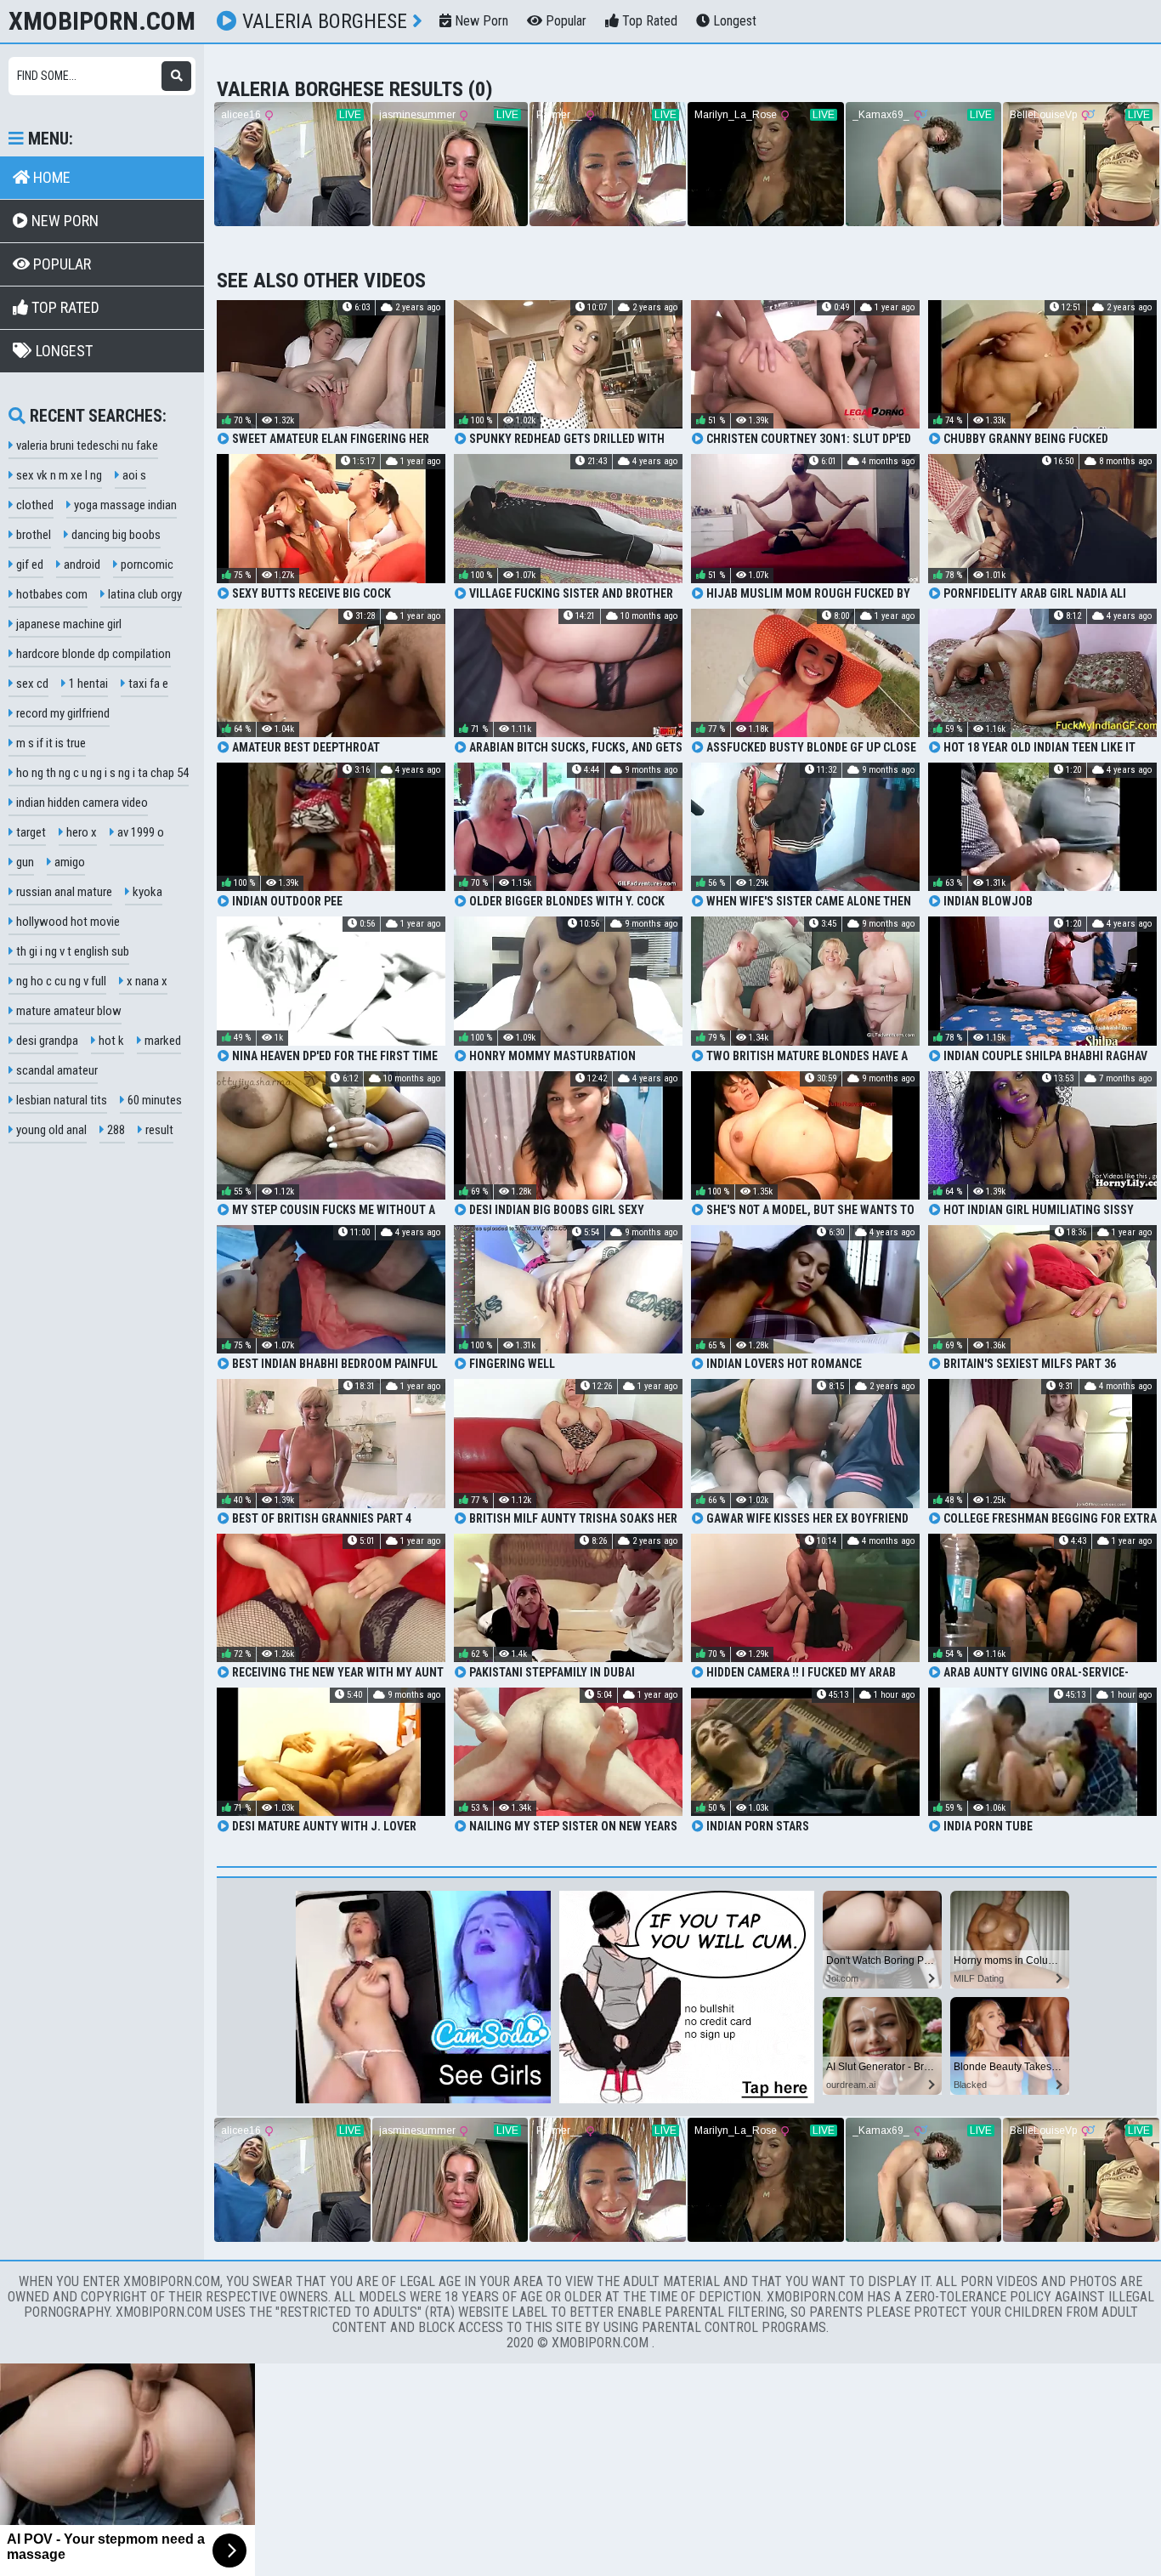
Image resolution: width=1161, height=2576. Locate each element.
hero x (80, 832)
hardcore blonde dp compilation (92, 654)
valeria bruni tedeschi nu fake (86, 445)
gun (24, 862)
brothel (32, 535)
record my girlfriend (62, 713)
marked (161, 1041)
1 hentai (87, 684)
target (30, 832)
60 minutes (153, 1100)
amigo (68, 862)
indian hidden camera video (81, 803)
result (158, 1130)
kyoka (146, 892)
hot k (110, 1041)
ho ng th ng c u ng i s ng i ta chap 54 (101, 773)
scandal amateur (56, 1070)
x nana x (146, 981)
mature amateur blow (68, 1011)
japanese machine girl (68, 624)
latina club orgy (144, 594)
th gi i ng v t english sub (71, 951)
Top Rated (648, 21)
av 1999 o (139, 832)
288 (115, 1130)
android (81, 565)
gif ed (28, 565)
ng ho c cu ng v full (60, 981)
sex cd (31, 684)
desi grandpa (46, 1041)
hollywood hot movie (67, 922)
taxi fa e (147, 684)
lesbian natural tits (60, 1100)
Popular (564, 21)
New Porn (480, 21)
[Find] (176, 76)
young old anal (50, 1130)
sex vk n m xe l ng (58, 475)
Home (50, 177)
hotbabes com (51, 594)
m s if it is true (50, 743)
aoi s (133, 475)
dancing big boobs (115, 535)
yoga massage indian (124, 505)
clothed (34, 505)
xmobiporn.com (102, 21)
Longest (733, 21)
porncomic (146, 565)
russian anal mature (63, 892)
